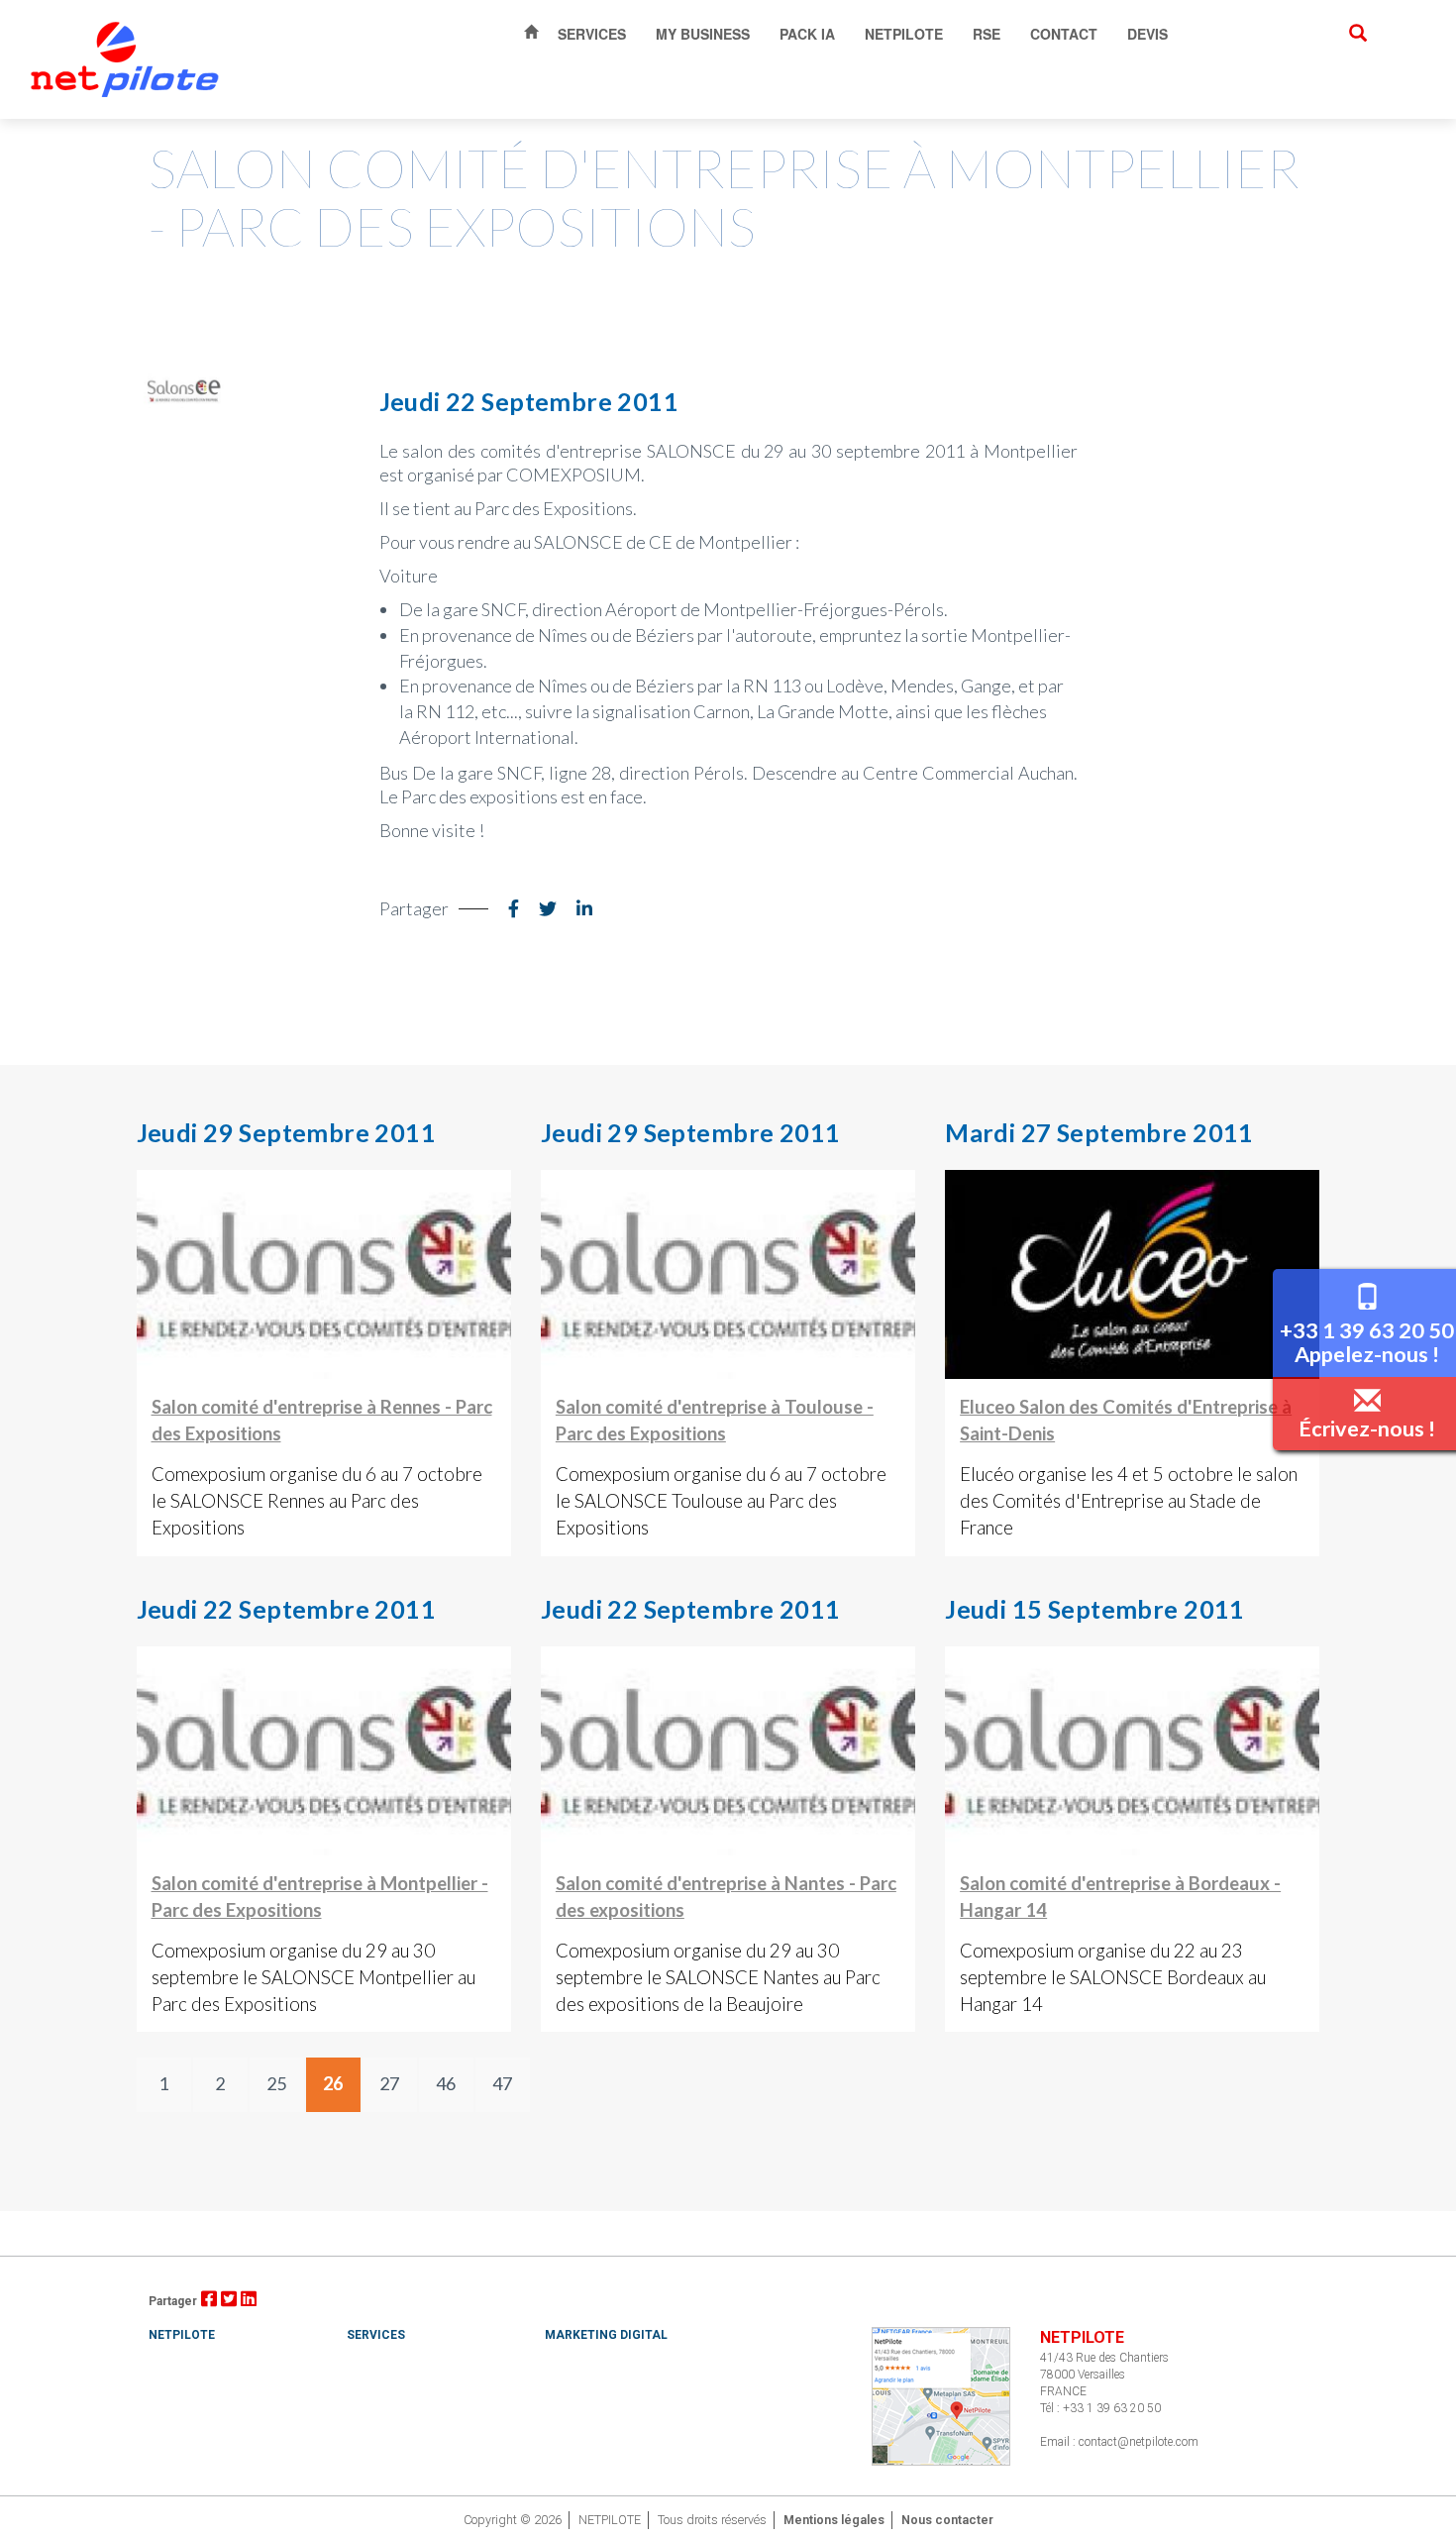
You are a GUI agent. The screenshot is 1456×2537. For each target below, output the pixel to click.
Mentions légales (834, 2520)
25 (276, 2083)
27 (389, 2083)
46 (446, 2083)
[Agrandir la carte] (941, 2395)
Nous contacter (947, 2520)
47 (502, 2083)
